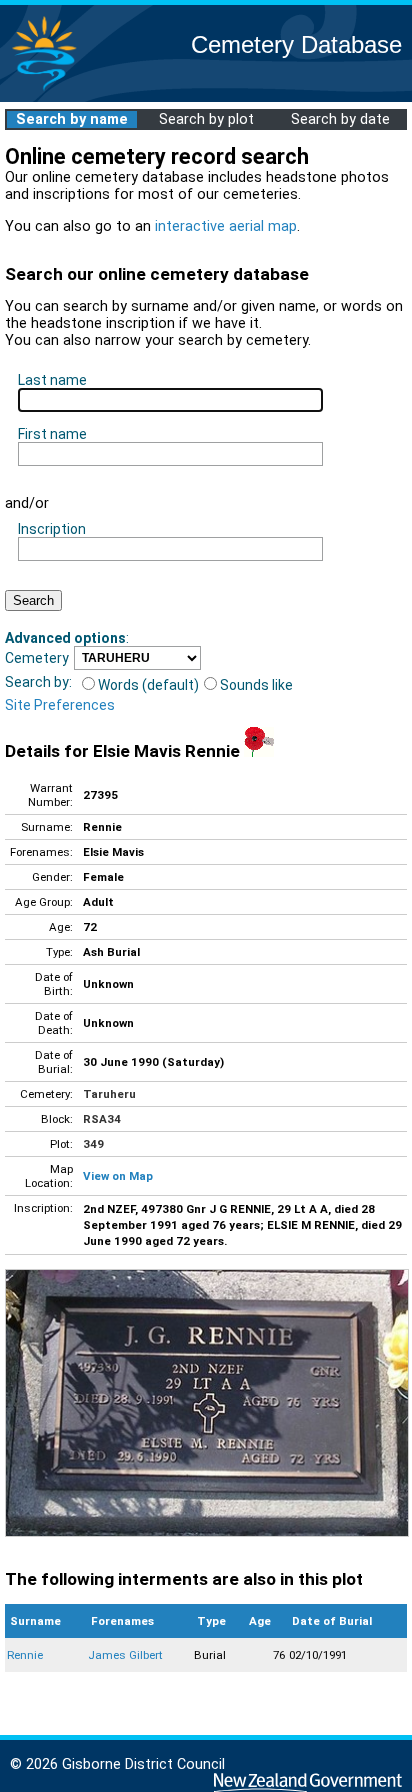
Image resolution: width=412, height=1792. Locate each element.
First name (52, 434)
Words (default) (148, 685)
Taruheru (109, 1094)
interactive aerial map (226, 226)
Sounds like (256, 685)
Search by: (38, 682)
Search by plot (206, 119)
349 (93, 1144)
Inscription (52, 529)
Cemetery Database (296, 44)
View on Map (118, 1176)
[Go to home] (44, 89)
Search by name (72, 119)
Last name (52, 380)
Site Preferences (60, 705)
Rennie (25, 1655)
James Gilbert (125, 1655)
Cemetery (37, 658)
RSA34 (102, 1119)
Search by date (340, 119)
